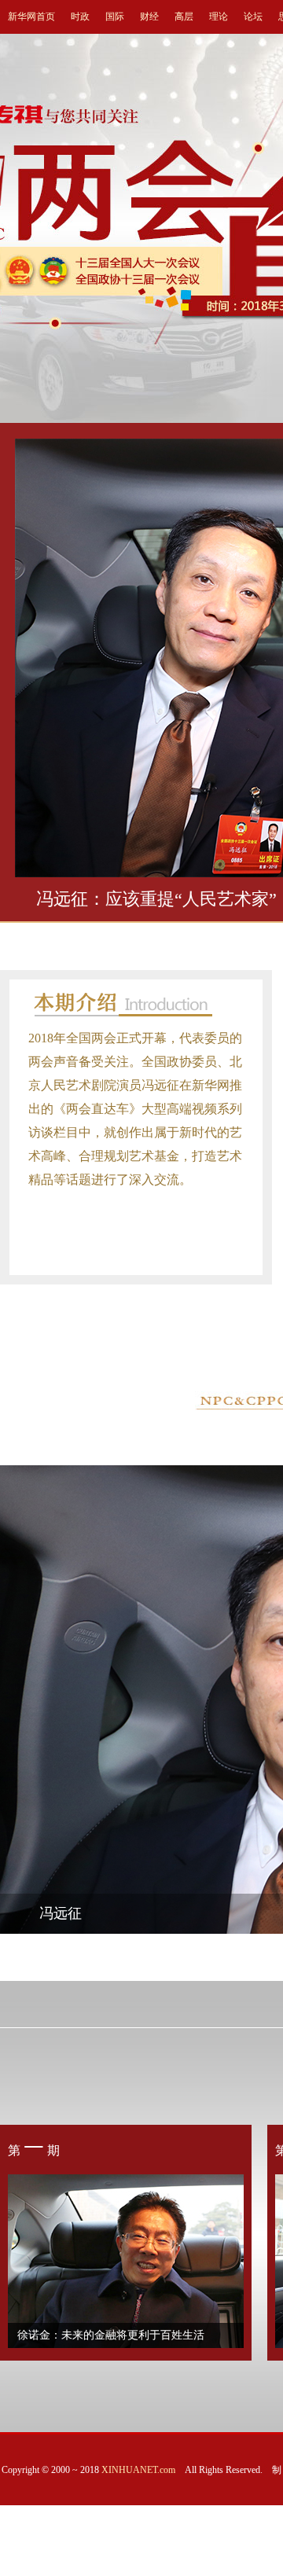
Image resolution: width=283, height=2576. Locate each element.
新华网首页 (31, 17)
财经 (149, 17)
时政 (80, 17)
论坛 (253, 17)
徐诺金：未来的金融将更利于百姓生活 (111, 2335)
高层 (184, 17)
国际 (115, 17)
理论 (219, 17)
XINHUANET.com (138, 2470)
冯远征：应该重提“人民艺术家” (156, 899)
